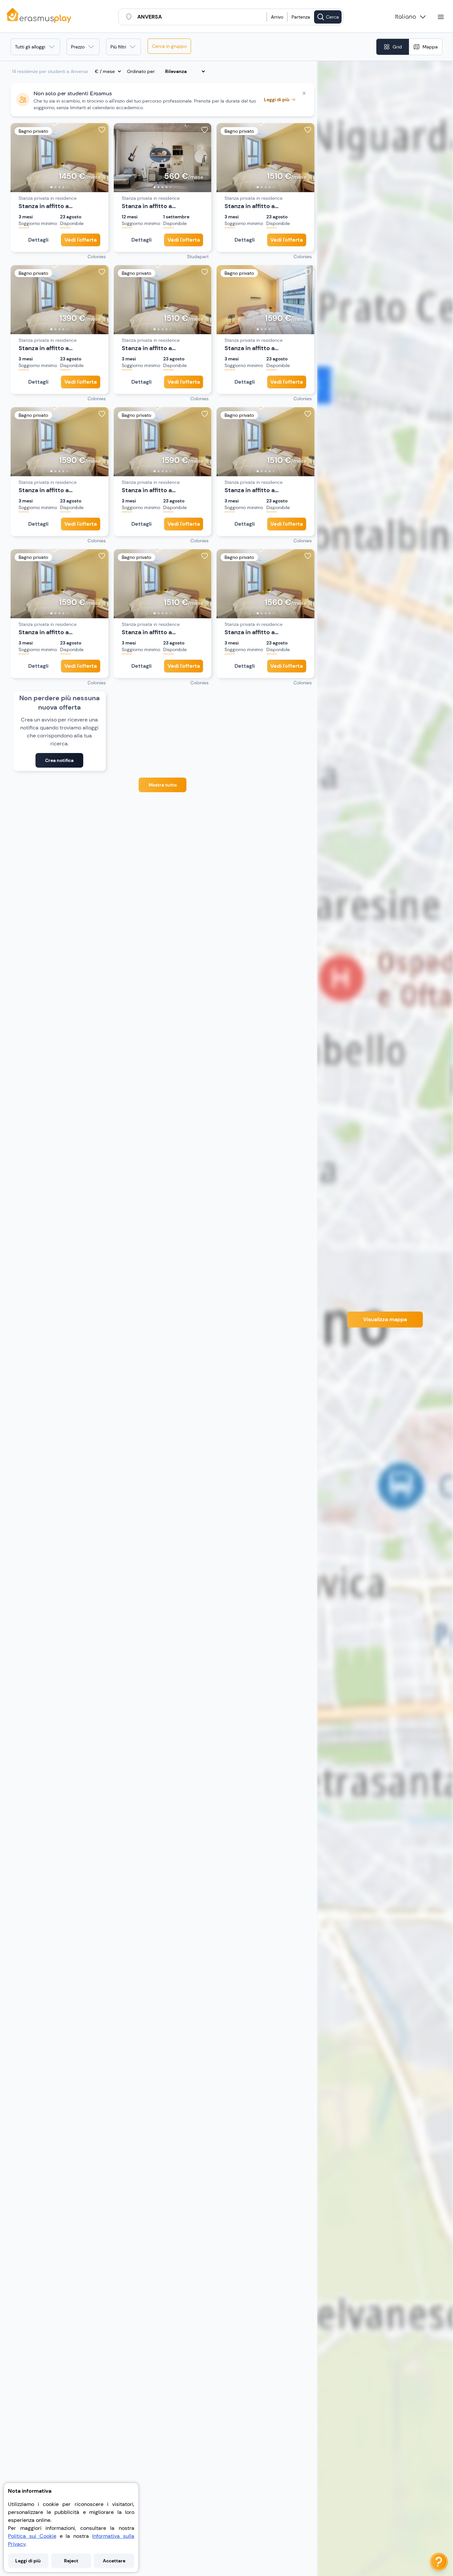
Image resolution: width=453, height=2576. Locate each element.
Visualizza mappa (385, 1319)
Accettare (114, 2561)
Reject (71, 2561)
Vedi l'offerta (81, 240)
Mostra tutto (163, 785)
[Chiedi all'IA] (439, 2562)
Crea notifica (59, 760)
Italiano (406, 17)
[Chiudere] (304, 93)
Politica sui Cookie (32, 2536)
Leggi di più (28, 2561)
